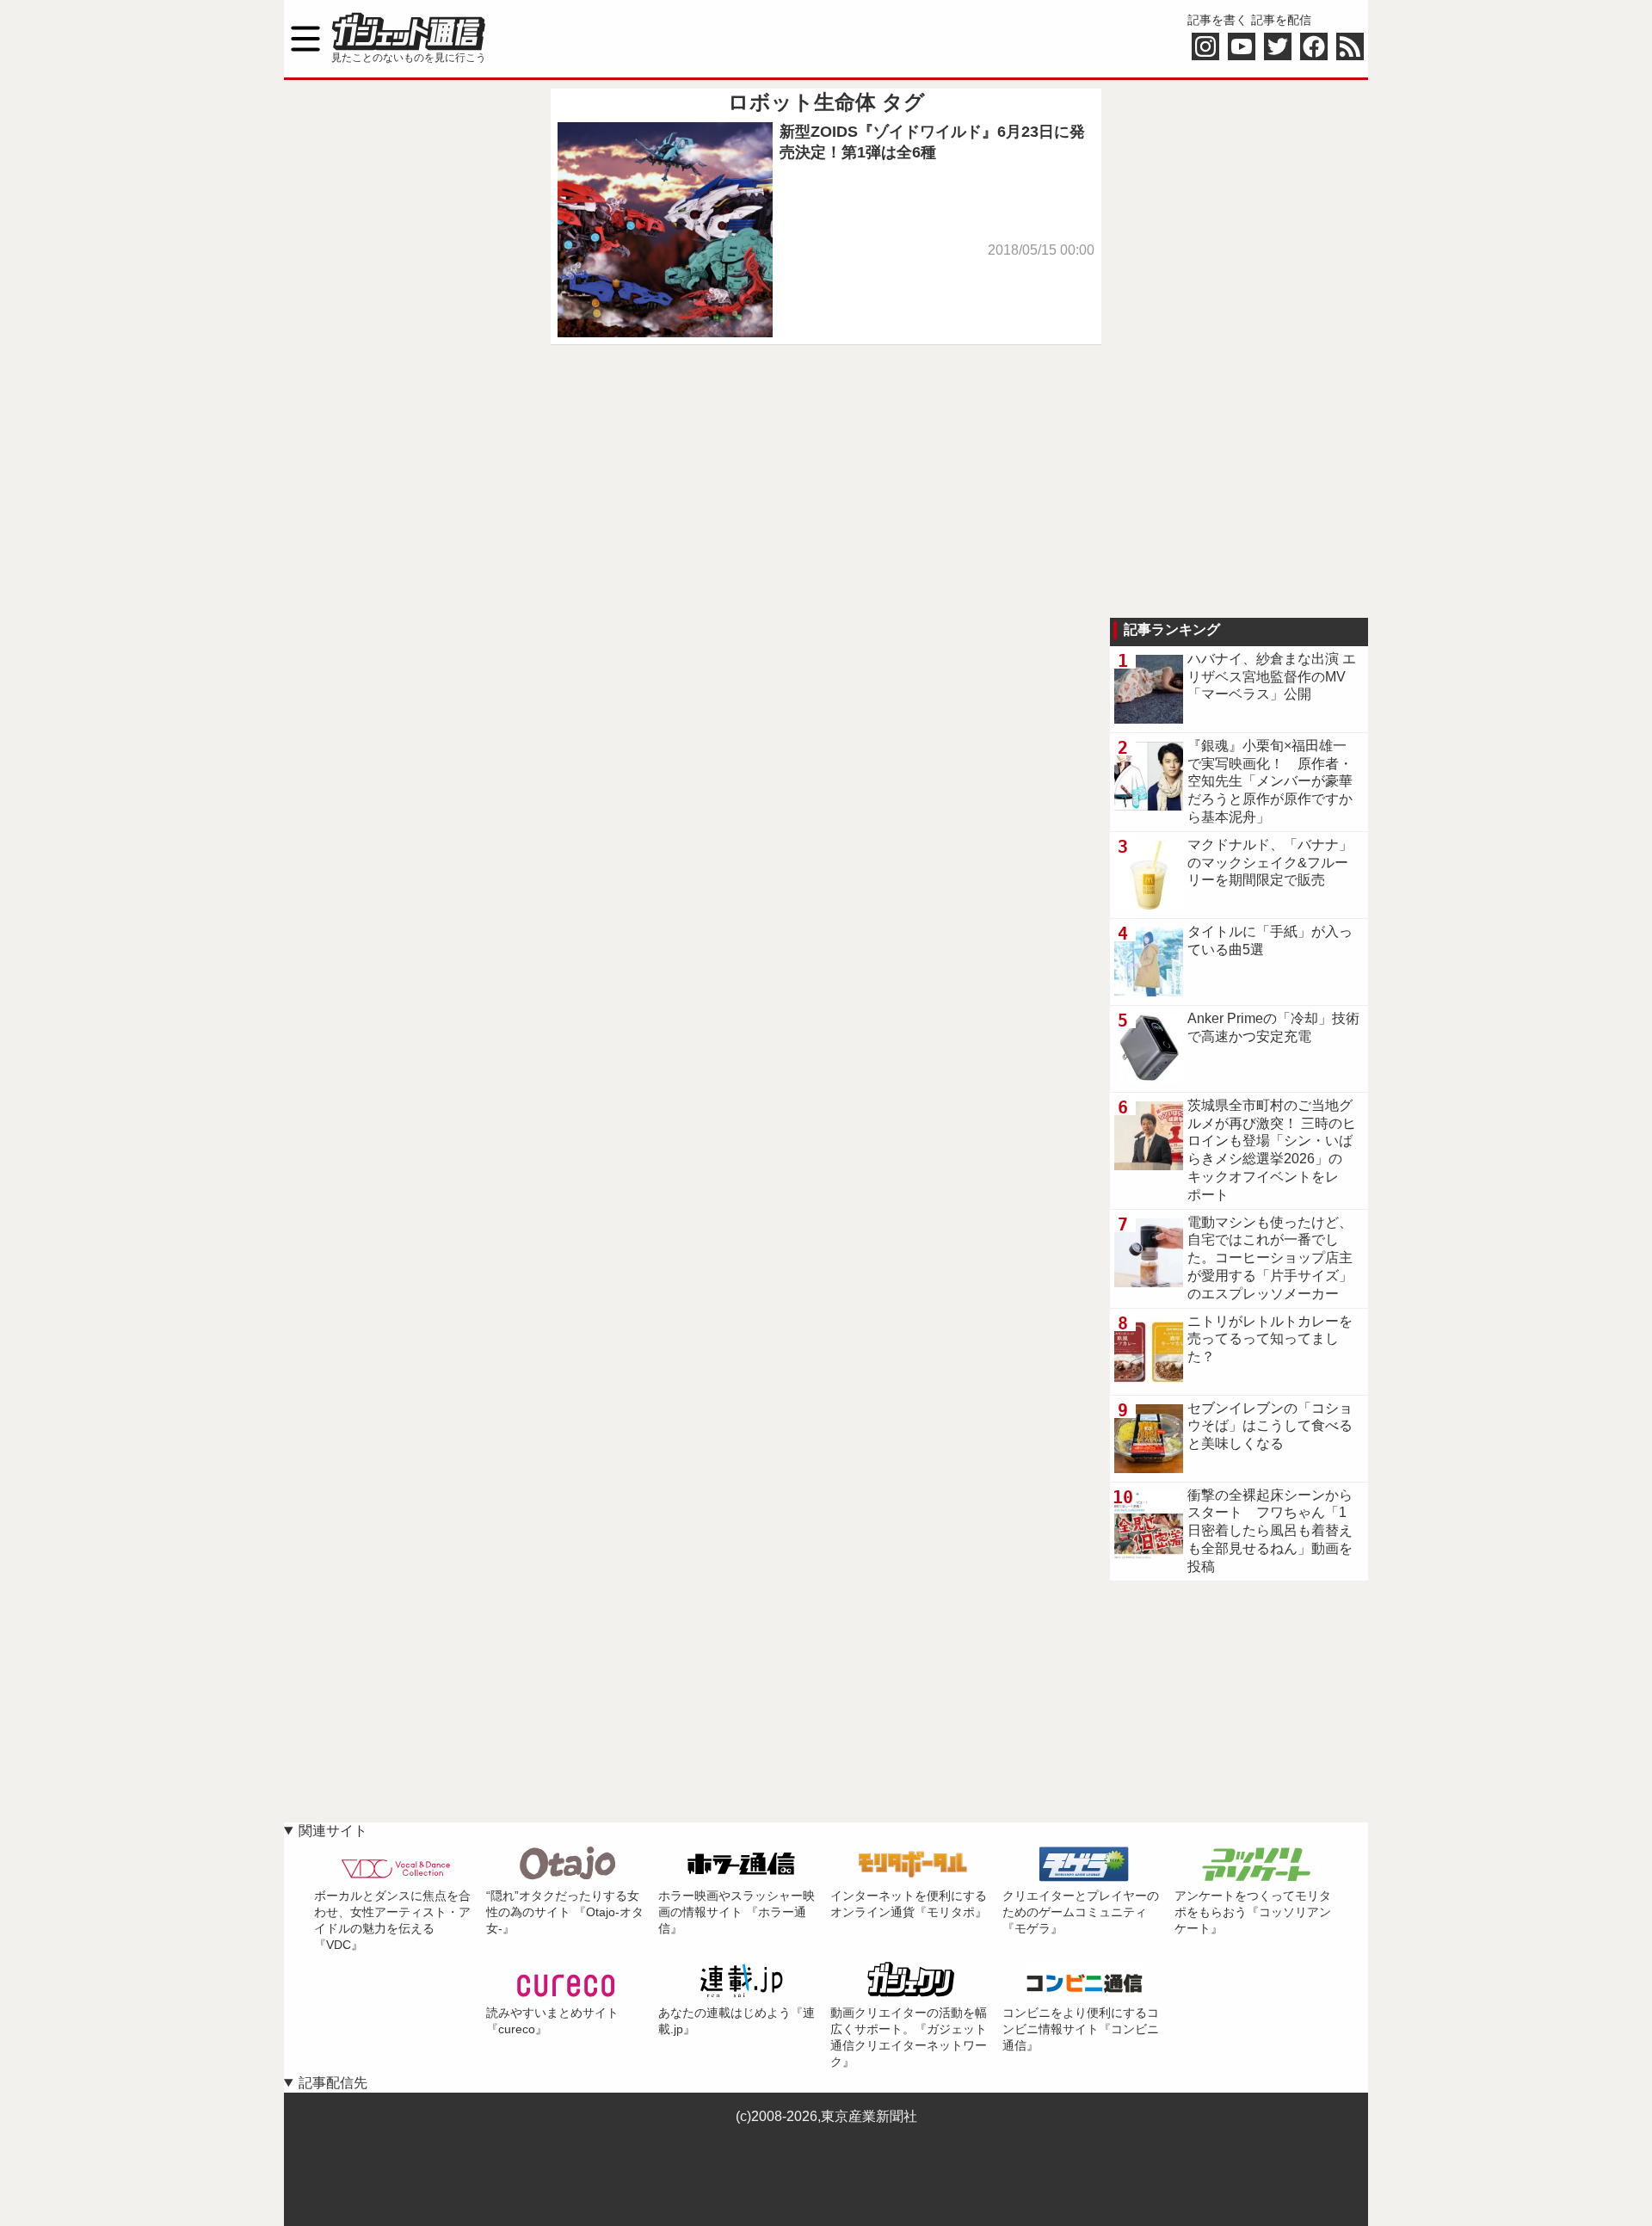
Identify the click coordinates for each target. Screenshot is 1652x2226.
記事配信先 (333, 2083)
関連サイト (333, 1831)
